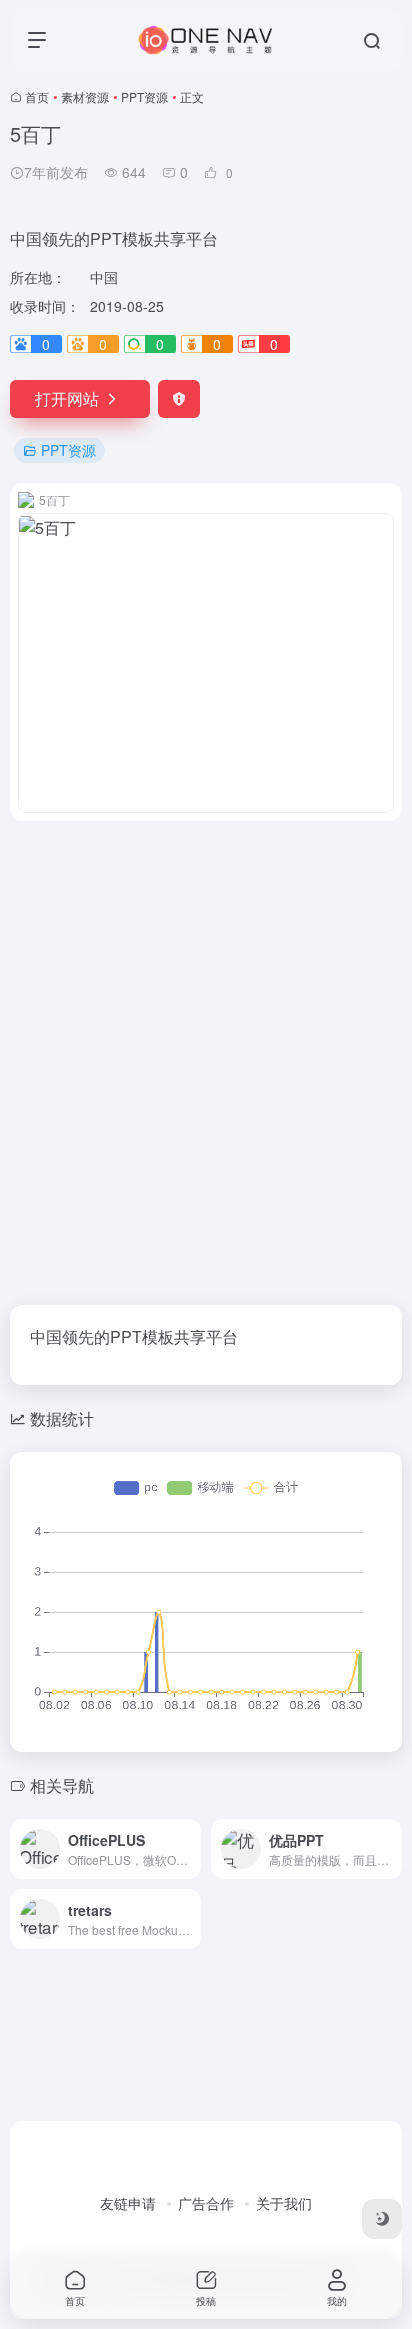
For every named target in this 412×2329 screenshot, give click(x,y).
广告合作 (206, 2203)
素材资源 (85, 96)
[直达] (190, 1849)
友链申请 (128, 2203)
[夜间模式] (382, 2219)
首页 (37, 96)
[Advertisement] (206, 1051)
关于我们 (284, 2203)
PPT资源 (144, 96)
